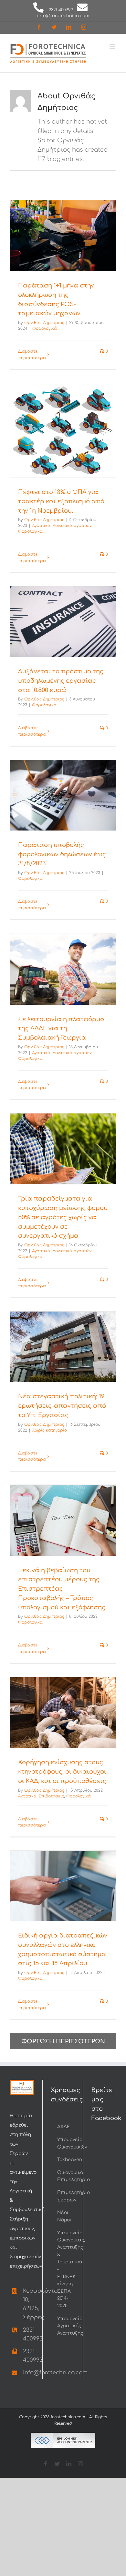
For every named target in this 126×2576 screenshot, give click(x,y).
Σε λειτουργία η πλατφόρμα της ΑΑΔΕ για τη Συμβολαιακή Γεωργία (61, 1029)
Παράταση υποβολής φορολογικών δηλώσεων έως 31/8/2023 (62, 854)
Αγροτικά (41, 526)
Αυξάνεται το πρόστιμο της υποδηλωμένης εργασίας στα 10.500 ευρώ (61, 681)
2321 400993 (61, 10)
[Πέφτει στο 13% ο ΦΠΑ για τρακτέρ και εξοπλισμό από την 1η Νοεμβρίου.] (63, 430)
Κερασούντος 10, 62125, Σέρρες (28, 2304)
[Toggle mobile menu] (113, 47)
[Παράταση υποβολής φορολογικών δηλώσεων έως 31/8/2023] (63, 795)
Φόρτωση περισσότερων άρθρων (63, 2044)
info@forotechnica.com (63, 16)
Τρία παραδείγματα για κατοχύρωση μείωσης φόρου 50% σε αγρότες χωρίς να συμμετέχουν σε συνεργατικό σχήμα (63, 1217)
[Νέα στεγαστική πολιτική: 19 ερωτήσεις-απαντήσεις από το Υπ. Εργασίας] (63, 1347)
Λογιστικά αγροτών (72, 526)
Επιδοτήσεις (51, 1796)
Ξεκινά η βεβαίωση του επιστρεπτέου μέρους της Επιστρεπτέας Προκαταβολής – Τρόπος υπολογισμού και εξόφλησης (62, 1589)
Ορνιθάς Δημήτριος (44, 323)
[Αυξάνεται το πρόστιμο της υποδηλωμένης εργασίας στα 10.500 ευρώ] (63, 622)
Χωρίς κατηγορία (50, 1430)
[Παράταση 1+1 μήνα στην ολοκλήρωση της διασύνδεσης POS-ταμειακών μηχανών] (63, 236)
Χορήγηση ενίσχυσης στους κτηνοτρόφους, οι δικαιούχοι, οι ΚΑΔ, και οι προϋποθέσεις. (63, 1772)
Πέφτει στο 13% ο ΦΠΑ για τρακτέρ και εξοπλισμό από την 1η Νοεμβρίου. (61, 501)
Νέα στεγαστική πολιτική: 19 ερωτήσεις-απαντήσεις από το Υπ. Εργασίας (62, 1406)
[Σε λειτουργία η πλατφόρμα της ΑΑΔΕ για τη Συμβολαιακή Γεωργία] (63, 969)
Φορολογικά (45, 328)
